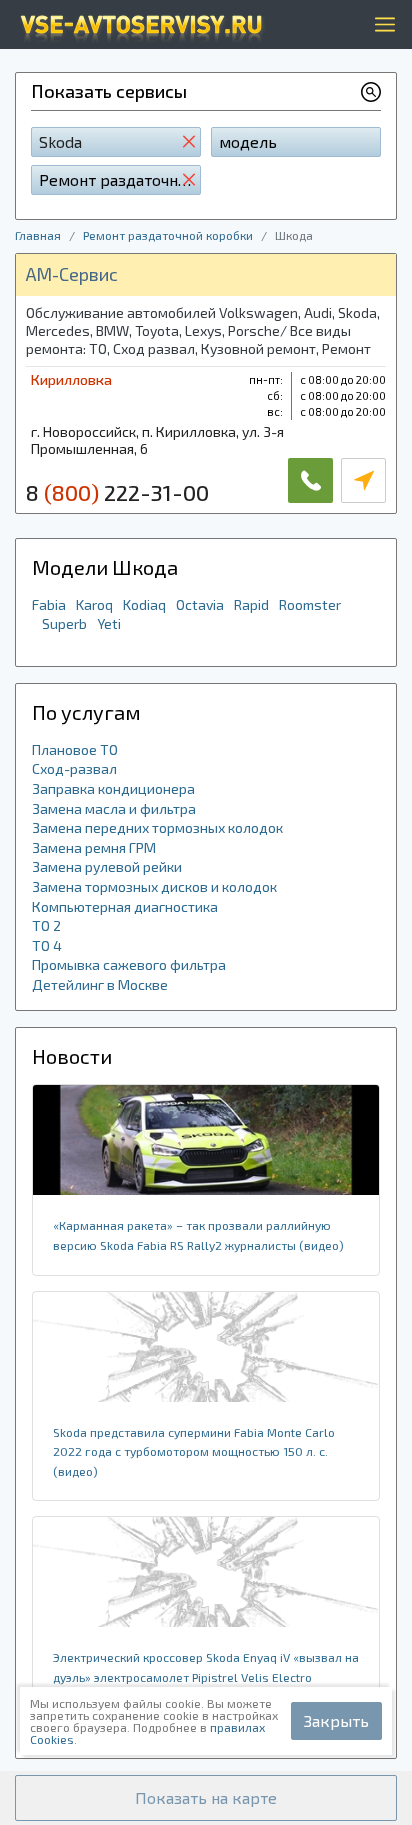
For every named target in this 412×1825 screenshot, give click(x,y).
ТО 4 (47, 945)
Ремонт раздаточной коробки (168, 235)
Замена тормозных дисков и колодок (154, 886)
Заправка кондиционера (113, 788)
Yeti (109, 623)
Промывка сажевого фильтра (129, 964)
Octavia (200, 604)
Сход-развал (74, 768)
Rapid (251, 604)
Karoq (94, 604)
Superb (64, 623)
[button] (206, 1798)
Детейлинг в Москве (100, 984)
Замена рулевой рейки (107, 866)
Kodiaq (144, 604)
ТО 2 (46, 925)
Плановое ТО (75, 749)
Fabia (49, 604)
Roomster (310, 604)
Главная (38, 235)
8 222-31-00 (117, 492)
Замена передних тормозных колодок (157, 827)
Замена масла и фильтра (114, 808)
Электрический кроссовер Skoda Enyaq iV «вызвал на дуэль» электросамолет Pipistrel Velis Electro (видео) (206, 1676)
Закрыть (336, 1720)
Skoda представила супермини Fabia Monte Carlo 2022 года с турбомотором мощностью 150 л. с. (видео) (194, 1451)
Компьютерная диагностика (125, 906)
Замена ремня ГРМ (94, 847)
